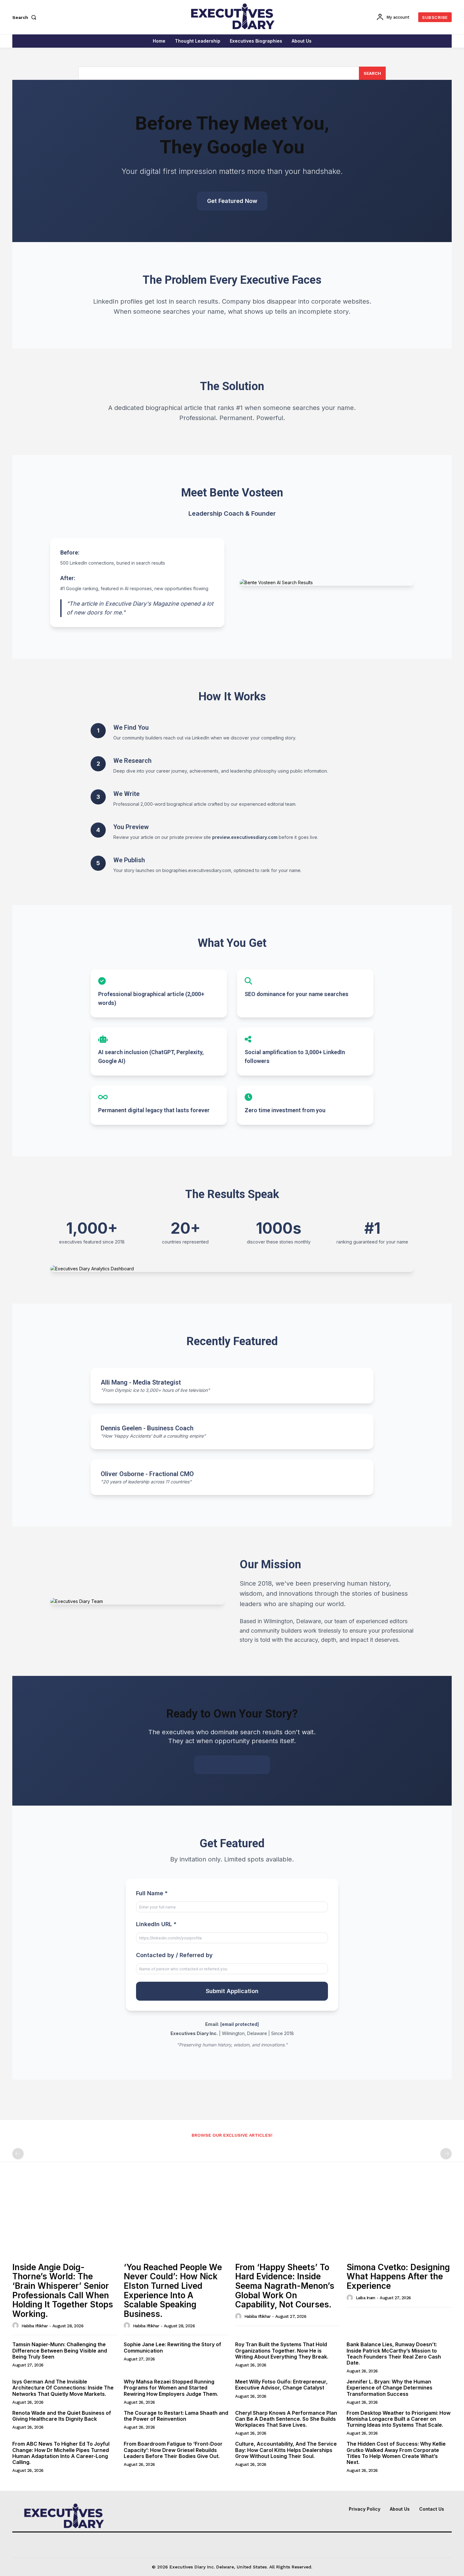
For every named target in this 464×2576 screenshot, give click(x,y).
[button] (26, 17)
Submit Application (232, 1991)
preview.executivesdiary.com (245, 837)
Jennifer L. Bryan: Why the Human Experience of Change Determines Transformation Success (390, 2388)
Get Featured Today (232, 1765)
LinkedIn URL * (156, 1924)
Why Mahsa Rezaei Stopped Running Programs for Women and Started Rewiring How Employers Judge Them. (171, 2388)
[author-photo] (16, 2325)
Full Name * (152, 1893)
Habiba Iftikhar (35, 2326)
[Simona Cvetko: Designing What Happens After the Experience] (399, 2220)
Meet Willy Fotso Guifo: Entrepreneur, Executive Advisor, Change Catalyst (281, 2385)
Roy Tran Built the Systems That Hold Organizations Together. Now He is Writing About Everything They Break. (282, 2350)
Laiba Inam (366, 2298)
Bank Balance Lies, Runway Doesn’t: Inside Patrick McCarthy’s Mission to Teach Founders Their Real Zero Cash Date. (394, 2353)
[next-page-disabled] (446, 2154)
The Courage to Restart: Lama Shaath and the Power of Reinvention (176, 2416)
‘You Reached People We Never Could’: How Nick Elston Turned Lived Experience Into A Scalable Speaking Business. (173, 2291)
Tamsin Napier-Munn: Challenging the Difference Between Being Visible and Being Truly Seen (60, 2350)
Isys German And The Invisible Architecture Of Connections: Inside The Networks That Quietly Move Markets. (63, 2388)
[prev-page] (18, 2154)
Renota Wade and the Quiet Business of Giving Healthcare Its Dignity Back (62, 2416)
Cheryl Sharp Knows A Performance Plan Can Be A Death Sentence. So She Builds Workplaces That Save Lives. (286, 2419)
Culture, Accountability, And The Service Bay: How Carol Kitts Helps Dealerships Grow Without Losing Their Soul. (286, 2450)
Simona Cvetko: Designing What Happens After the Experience (398, 2276)
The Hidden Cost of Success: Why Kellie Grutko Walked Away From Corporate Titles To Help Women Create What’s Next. (396, 2453)
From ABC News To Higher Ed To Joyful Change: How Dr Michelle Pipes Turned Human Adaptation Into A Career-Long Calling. (61, 2453)
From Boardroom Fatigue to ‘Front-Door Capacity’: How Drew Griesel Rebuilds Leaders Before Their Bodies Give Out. (173, 2450)
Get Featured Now (232, 201)
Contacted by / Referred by (174, 1955)
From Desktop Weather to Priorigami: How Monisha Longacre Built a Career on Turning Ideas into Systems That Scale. (399, 2419)
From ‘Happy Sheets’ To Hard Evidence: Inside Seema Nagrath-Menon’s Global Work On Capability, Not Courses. (285, 2286)
